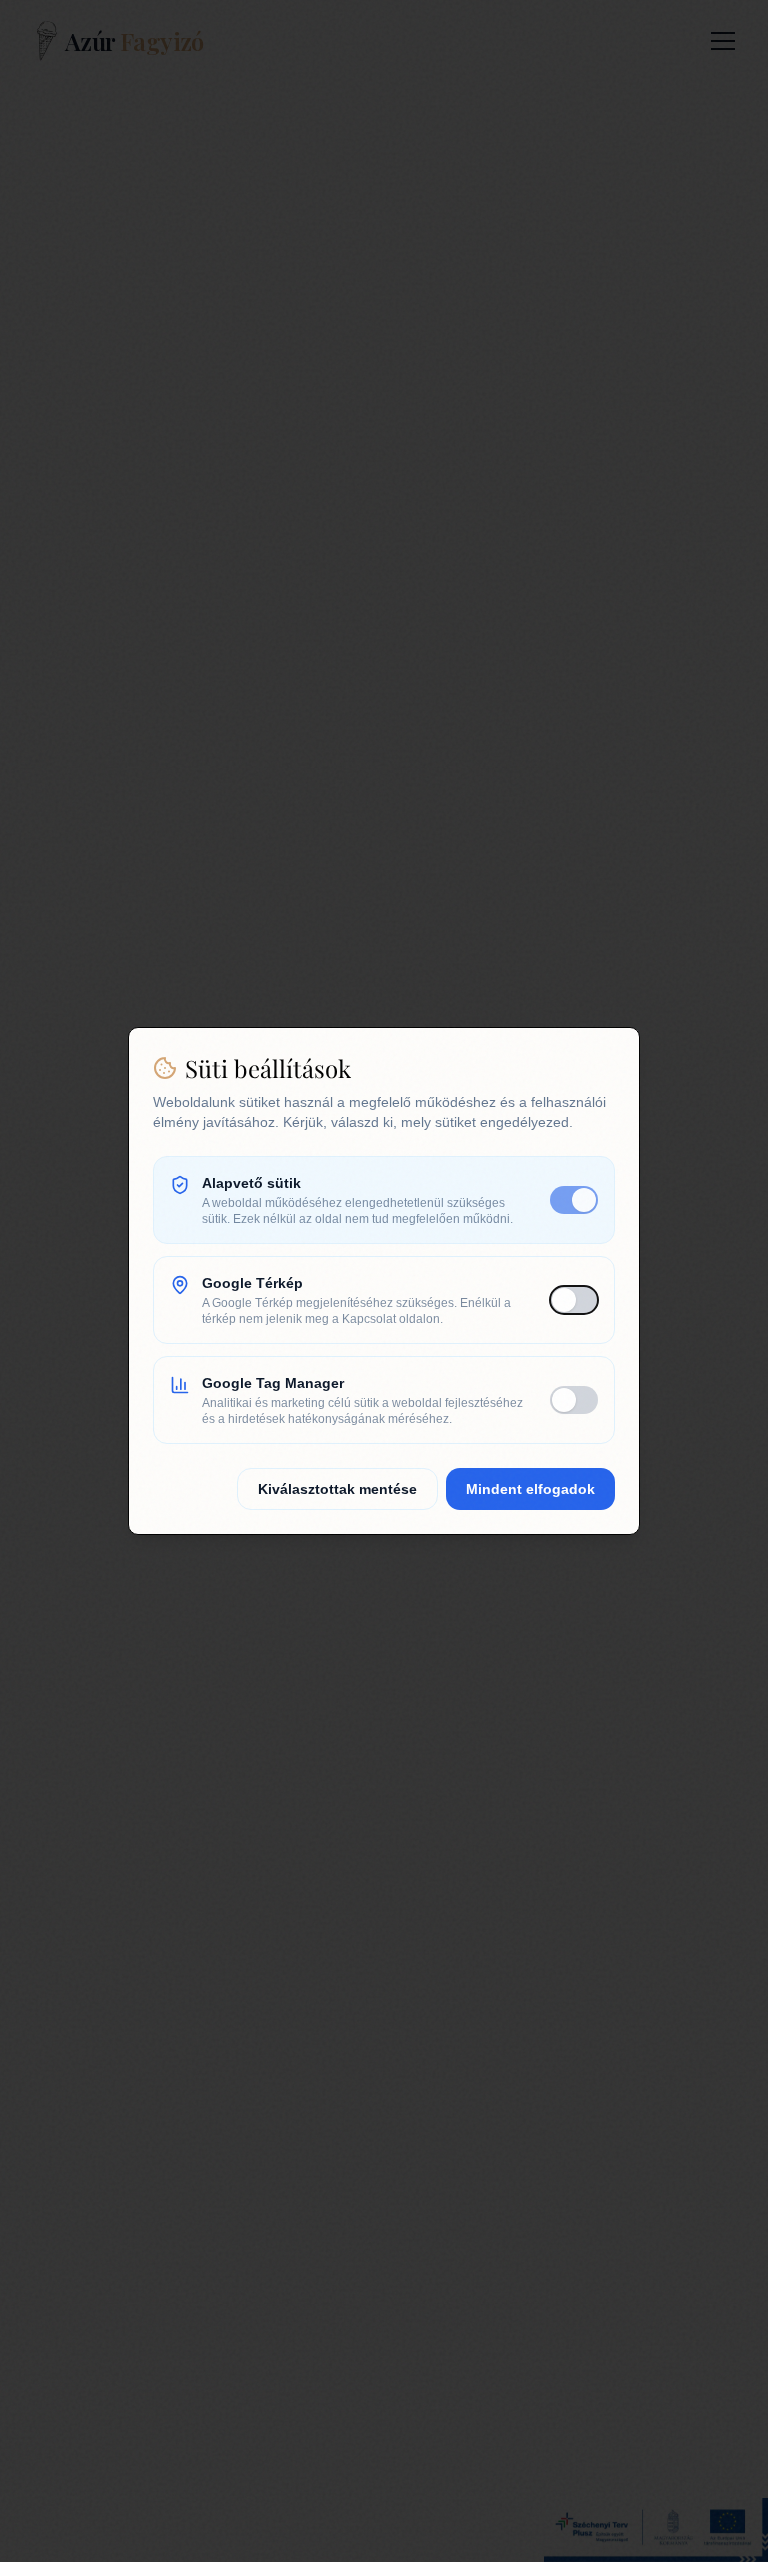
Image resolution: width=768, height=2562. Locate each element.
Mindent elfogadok (530, 1489)
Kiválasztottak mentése (337, 1489)
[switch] (574, 1200)
